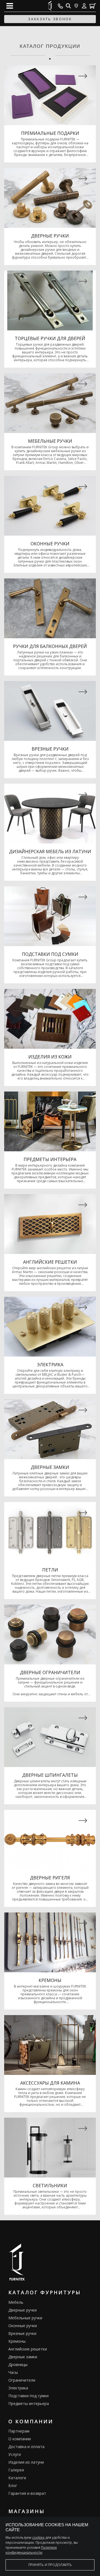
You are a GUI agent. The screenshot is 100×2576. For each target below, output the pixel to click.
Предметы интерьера (29, 2403)
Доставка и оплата (26, 2447)
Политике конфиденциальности (31, 2550)
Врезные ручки (22, 2333)
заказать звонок (50, 19)
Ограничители (22, 2380)
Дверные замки (23, 2357)
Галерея (16, 2470)
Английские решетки (28, 2349)
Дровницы (18, 2365)
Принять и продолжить (50, 2565)
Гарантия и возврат (27, 2493)
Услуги (15, 2454)
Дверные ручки (22, 2310)
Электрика (18, 2388)
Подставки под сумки (28, 2396)
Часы (13, 2372)
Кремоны (17, 2341)
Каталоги (17, 2478)
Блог (13, 2485)
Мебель (16, 2302)
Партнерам (19, 2431)
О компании (20, 2439)
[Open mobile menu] (10, 6)
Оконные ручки (23, 2326)
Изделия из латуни (26, 2462)
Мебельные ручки (25, 2318)
